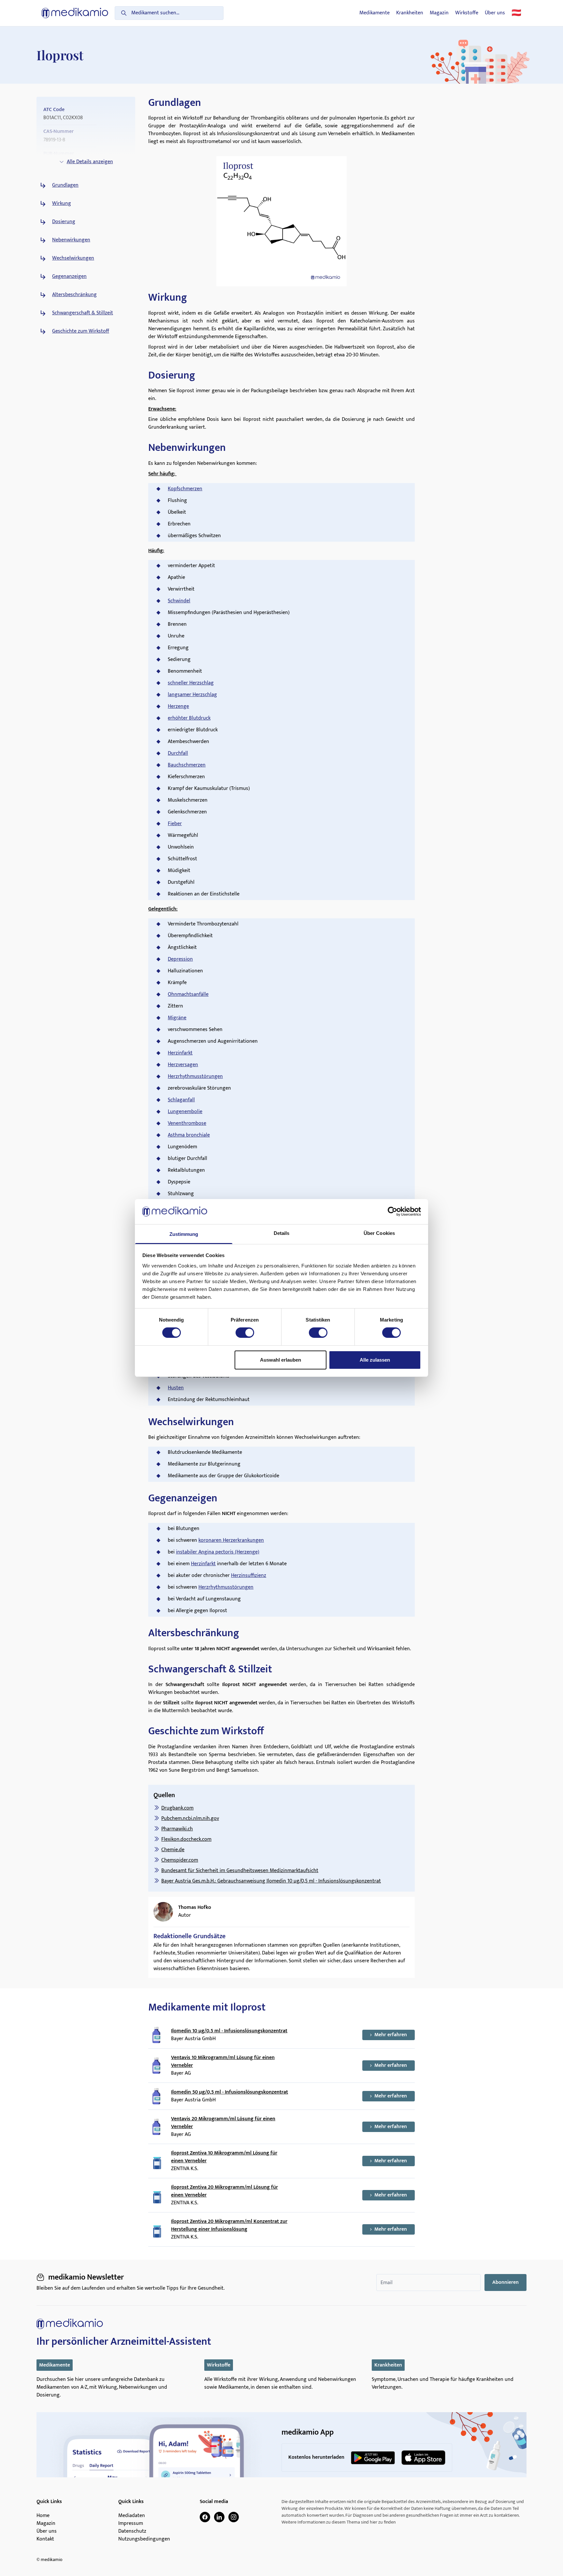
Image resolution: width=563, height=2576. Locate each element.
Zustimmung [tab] (184, 1234)
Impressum (131, 2524)
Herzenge (178, 706)
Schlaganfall (181, 1100)
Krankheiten (410, 13)
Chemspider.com (180, 1860)
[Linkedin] (219, 2517)
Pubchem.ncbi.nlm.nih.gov (190, 1818)
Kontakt (45, 2539)
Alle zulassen (375, 1360)
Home (43, 2516)
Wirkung (62, 204)
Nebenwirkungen (71, 240)
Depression (180, 959)
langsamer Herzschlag (192, 695)
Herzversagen (183, 1065)
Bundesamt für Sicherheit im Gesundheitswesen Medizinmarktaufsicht (240, 1871)
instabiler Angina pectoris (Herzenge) (218, 1552)
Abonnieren (505, 2282)
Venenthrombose (187, 1123)
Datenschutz (132, 2531)
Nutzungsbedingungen (144, 2539)
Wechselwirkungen (73, 258)
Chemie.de (173, 1850)
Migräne (177, 1018)
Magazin (439, 13)
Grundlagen (65, 185)
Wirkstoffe (467, 13)
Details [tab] (282, 1233)
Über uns (495, 13)
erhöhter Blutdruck (189, 718)
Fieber (175, 824)
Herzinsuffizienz (249, 1575)
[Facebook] (205, 2517)
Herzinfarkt (180, 1053)
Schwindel (179, 601)
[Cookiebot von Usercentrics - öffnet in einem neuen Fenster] (392, 1211)
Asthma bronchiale (189, 1135)
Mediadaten (132, 2516)
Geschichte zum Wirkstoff (81, 331)
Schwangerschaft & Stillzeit (83, 313)
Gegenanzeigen (69, 277)
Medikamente (375, 13)
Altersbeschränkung (74, 295)
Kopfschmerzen (185, 489)
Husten (176, 1388)
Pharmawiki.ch (177, 1829)
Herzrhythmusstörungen (195, 1076)
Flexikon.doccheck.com (186, 1839)
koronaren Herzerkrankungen (231, 1540)
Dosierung (64, 222)
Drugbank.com (177, 1808)
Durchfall (178, 753)
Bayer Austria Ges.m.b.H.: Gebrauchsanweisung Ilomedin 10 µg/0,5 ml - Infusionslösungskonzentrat (271, 1881)
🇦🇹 (516, 13)
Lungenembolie (185, 1112)
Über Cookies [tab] (379, 1233)
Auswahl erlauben (281, 1360)
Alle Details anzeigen (90, 162)
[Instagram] (234, 2517)
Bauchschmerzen (187, 765)
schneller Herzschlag (191, 683)
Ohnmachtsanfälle (188, 994)
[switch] (245, 1333)
